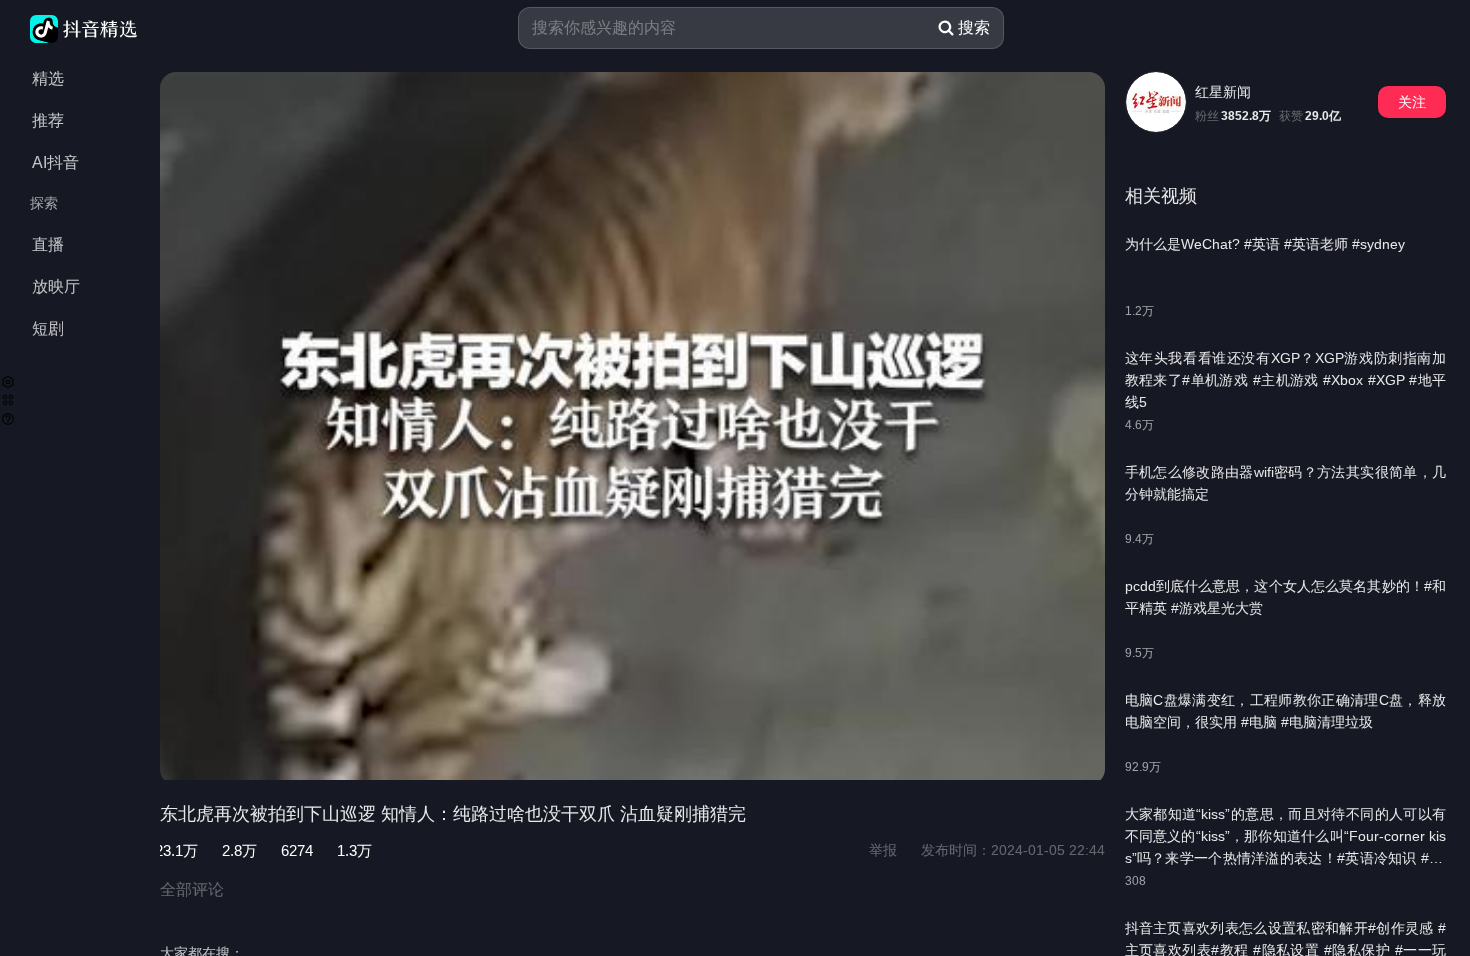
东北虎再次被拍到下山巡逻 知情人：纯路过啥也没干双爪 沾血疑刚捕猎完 (453, 814)
